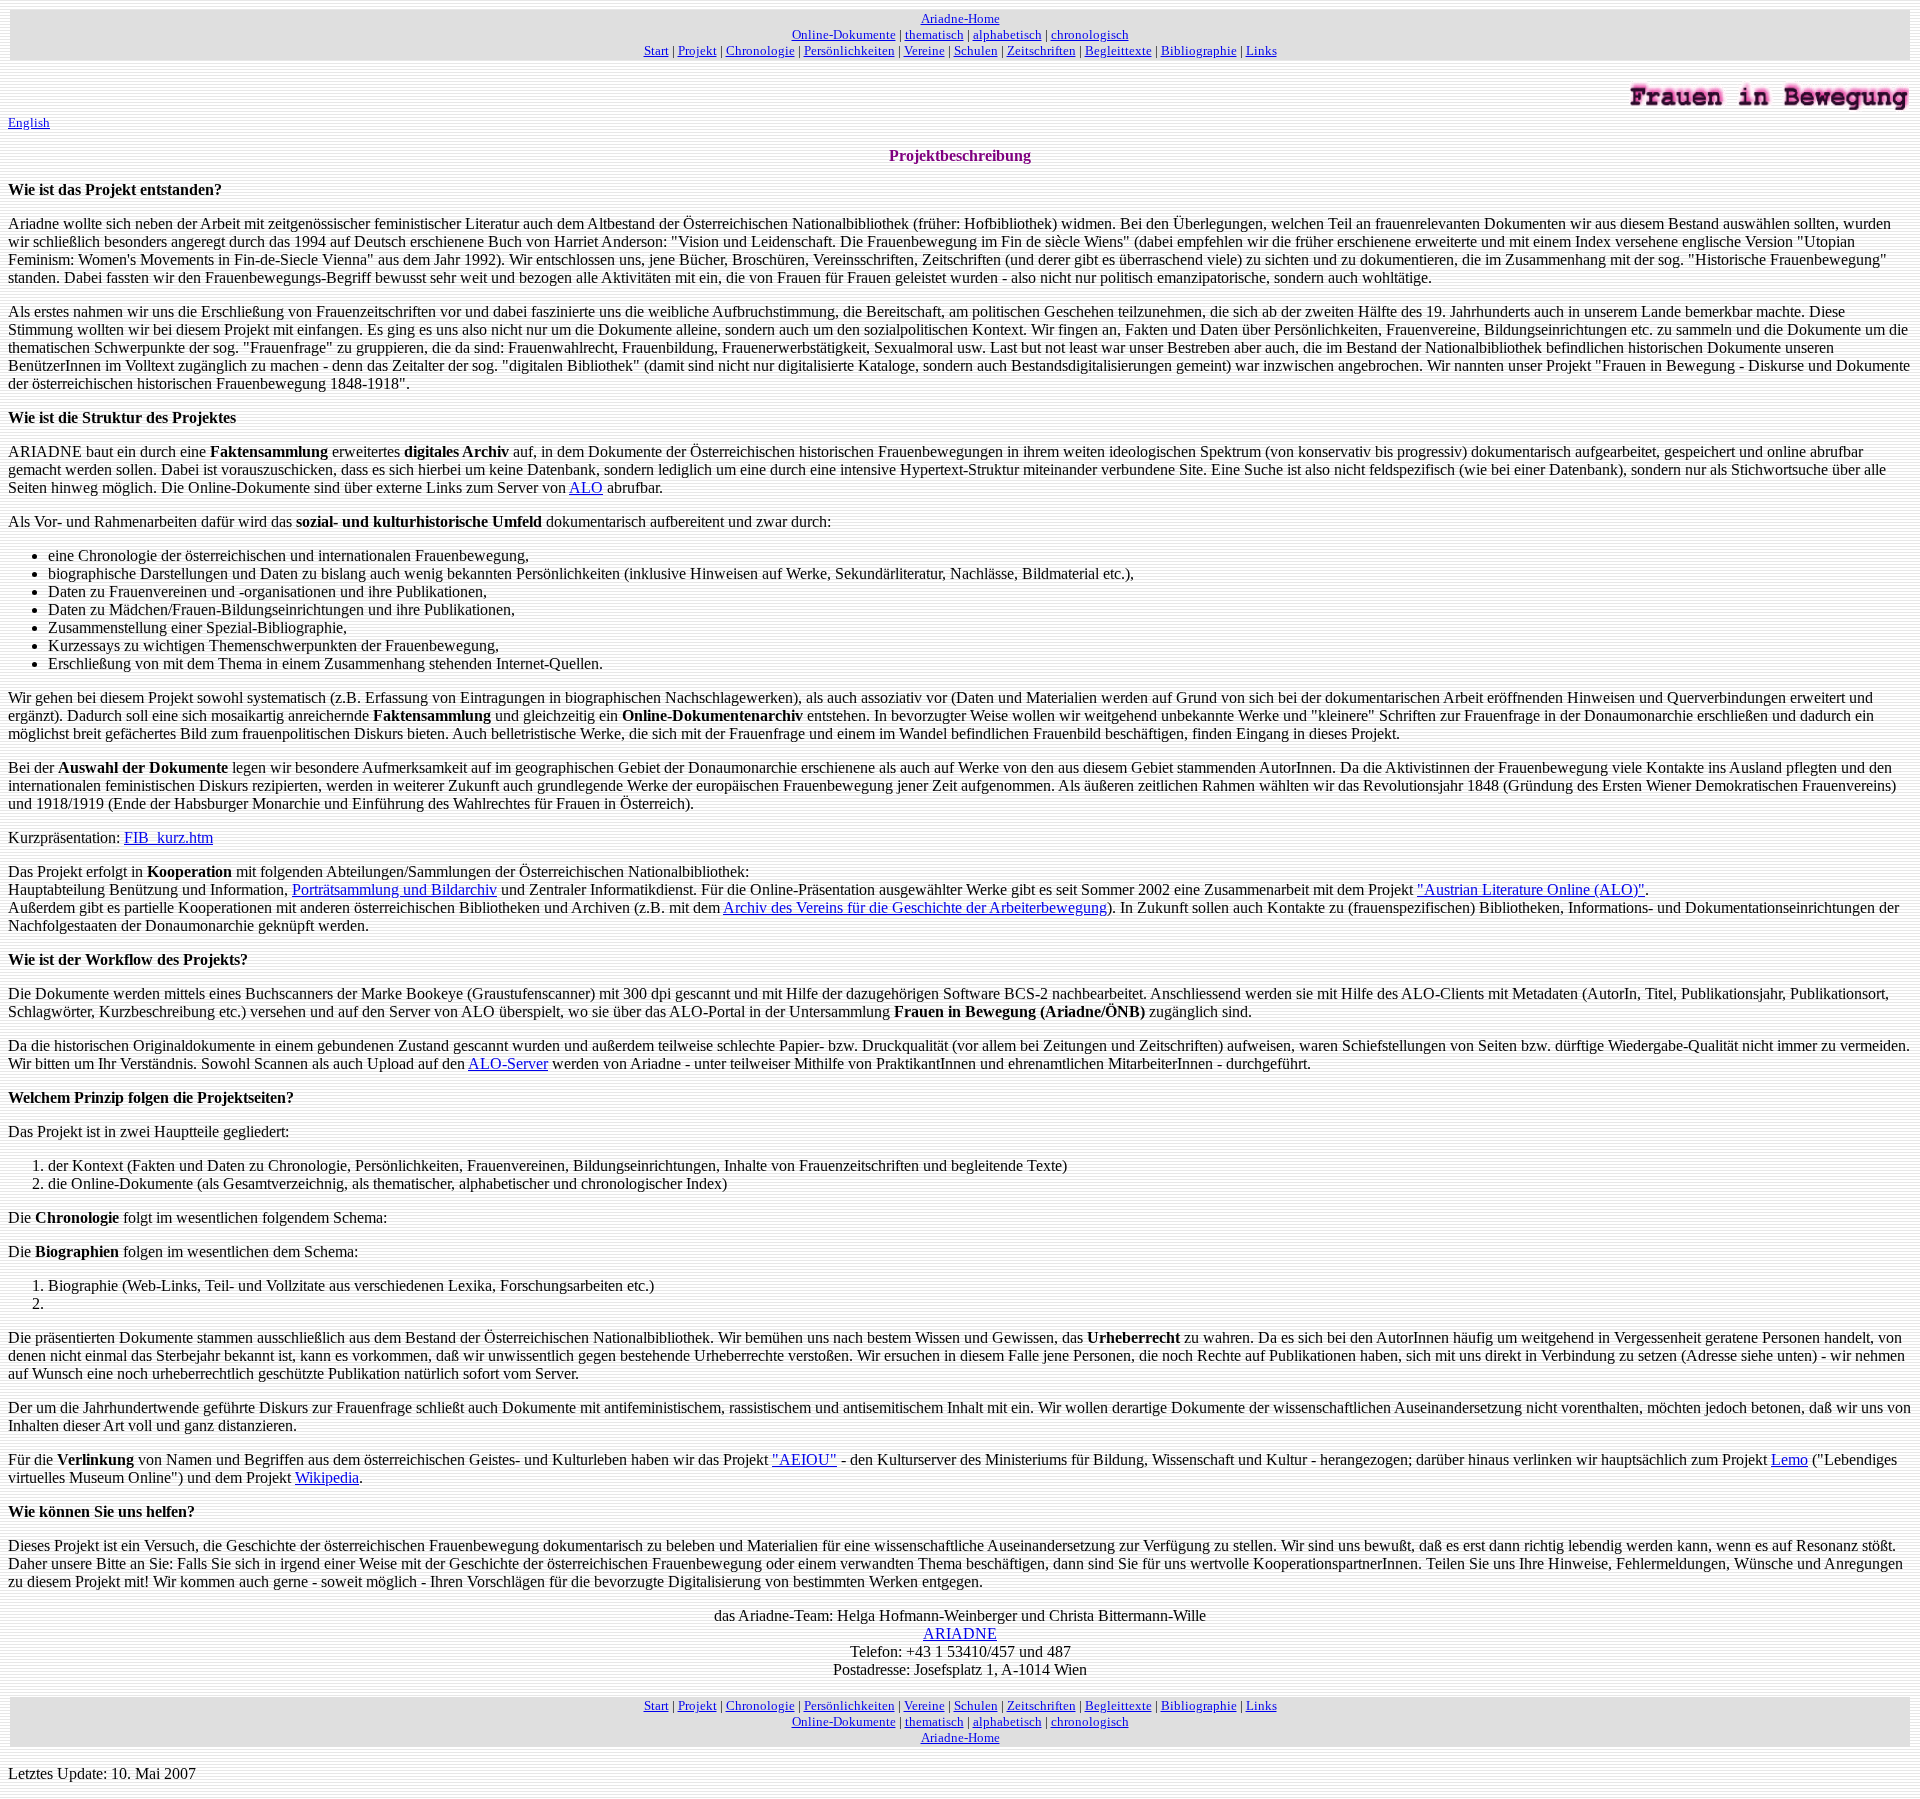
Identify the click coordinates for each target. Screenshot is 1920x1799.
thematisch (934, 34)
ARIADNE (960, 1633)
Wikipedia (327, 1477)
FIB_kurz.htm (168, 837)
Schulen (976, 50)
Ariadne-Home (960, 18)
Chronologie (760, 50)
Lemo (1789, 1459)
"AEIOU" (804, 1459)
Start (656, 50)
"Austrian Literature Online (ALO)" (1531, 889)
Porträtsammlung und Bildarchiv (394, 889)
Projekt (697, 50)
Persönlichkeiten (849, 50)
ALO (586, 487)
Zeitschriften (1041, 50)
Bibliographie (1199, 50)
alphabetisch (1007, 34)
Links (1261, 50)
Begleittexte (1118, 50)
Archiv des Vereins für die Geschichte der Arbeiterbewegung (915, 907)
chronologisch (1090, 34)
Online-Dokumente (844, 34)
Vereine (924, 50)
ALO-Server (508, 1063)
